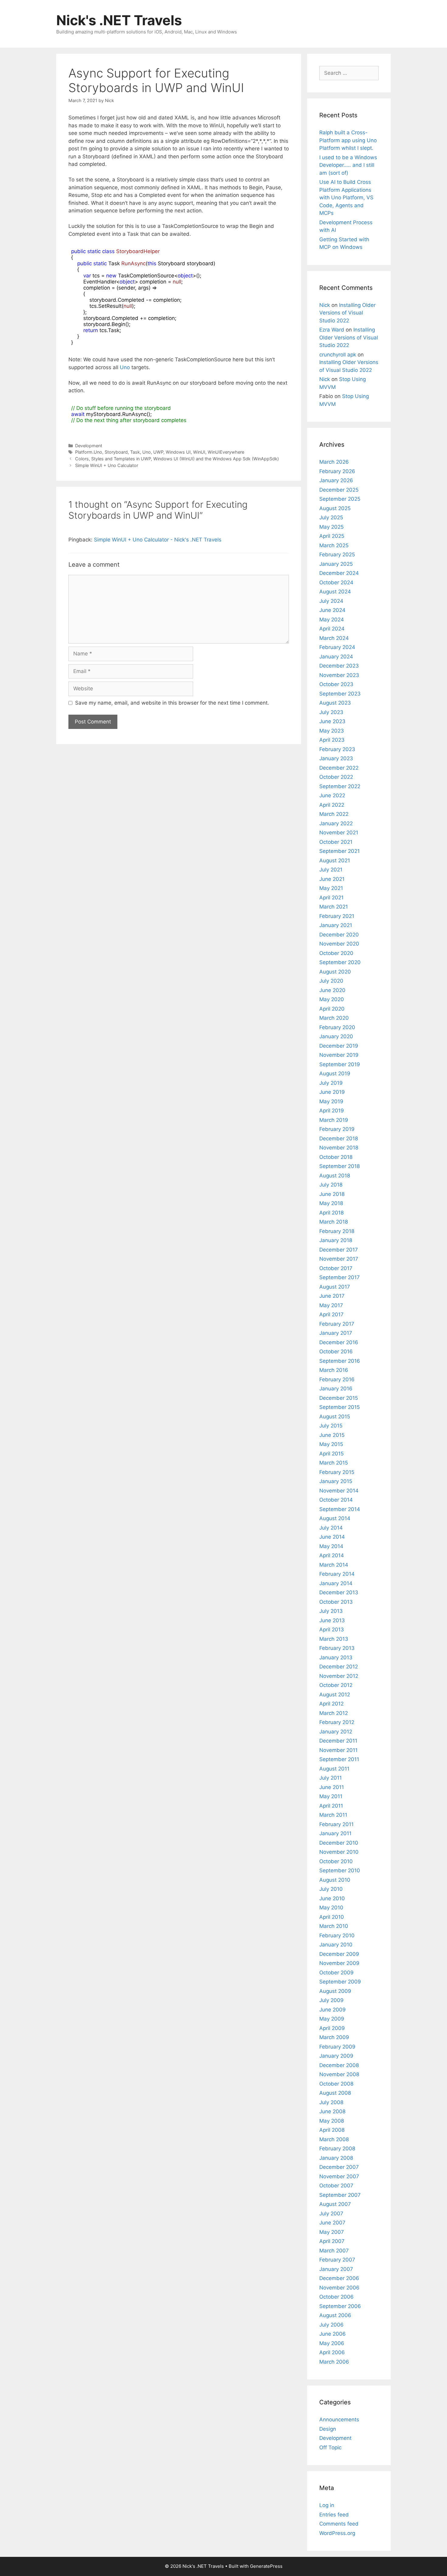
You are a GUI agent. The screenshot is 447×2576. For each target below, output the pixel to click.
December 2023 (339, 666)
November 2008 (339, 2074)
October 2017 (336, 1268)
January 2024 (336, 657)
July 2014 (331, 1528)
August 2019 (335, 1073)
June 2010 (332, 1898)
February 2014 (337, 1574)
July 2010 (331, 1889)
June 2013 (332, 1620)
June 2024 (332, 610)
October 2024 (336, 582)
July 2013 (331, 1611)
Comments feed (339, 2524)
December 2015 (339, 1398)
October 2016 (336, 1352)
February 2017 (337, 1324)
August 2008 (335, 2093)
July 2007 (331, 2214)
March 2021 (334, 907)
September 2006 (340, 2306)
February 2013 (337, 1648)
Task (135, 452)
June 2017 (332, 1296)
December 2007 (339, 2167)
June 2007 (332, 2223)
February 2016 (337, 1379)
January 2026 (336, 480)
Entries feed (334, 2515)
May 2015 (331, 1444)
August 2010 (335, 1880)
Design (328, 2429)
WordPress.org (337, 2533)
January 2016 (336, 1389)
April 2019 (332, 1111)
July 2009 (331, 2000)
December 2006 (339, 2278)
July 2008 (331, 2102)
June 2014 (332, 1537)
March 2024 (334, 638)
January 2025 (336, 564)
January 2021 (336, 925)
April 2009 (332, 2028)
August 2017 (335, 1287)
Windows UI (178, 452)
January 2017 (336, 1333)
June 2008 (332, 2111)
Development (89, 446)
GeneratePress (266, 2566)
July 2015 (331, 1426)
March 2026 (334, 462)
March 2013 (334, 1639)
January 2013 (336, 1657)
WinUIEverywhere (226, 452)
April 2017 (331, 1314)
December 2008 (339, 2065)
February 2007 (337, 2260)
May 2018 (331, 1203)
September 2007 (340, 2195)
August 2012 (335, 1695)
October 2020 (336, 953)
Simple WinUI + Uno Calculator (107, 465)
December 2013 (339, 1592)
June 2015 (332, 1435)
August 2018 (335, 1176)
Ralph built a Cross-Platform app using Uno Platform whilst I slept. (348, 140)
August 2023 (335, 703)
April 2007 (332, 2241)
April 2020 (332, 1009)
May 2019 (331, 1101)
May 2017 (331, 1305)
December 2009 (339, 1954)
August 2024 (335, 592)
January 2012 (336, 1732)
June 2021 (332, 879)
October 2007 (336, 2186)
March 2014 (334, 1565)
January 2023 (336, 758)
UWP (158, 452)
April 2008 (332, 2130)
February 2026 (337, 471)
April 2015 (331, 1454)
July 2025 (331, 517)
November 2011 (338, 1750)
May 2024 (332, 620)
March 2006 (334, 2362)
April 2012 (331, 1704)
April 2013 (332, 1630)
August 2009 (335, 1991)
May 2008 (332, 2121)
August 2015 (335, 1417)
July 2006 (331, 2325)
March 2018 (334, 1222)
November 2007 (339, 2176)
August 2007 (335, 2204)
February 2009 (337, 2047)
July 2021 (331, 870)
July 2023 (331, 712)
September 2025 (340, 499)
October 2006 (336, 2297)
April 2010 (332, 1917)
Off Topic (330, 2447)
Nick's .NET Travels (119, 20)
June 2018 (332, 1194)
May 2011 (331, 1796)
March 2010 (334, 1926)
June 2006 (333, 2334)
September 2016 (340, 1361)
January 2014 (336, 1583)
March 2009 (334, 2037)
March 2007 (334, 2251)
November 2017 (339, 1259)
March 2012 (334, 1713)
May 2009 (332, 2019)
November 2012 (339, 1676)
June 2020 (332, 990)
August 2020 (335, 972)
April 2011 (331, 1806)
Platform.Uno (89, 452)
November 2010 (339, 1852)
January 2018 (336, 1240)
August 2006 (335, 2315)
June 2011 (332, 1787)
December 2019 (339, 1046)
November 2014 (339, 1491)
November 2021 (339, 833)
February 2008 (337, 2148)
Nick (325, 305)
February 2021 (337, 916)
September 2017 (340, 1277)
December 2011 (338, 1741)
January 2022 (336, 823)
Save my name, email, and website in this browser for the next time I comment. (172, 703)
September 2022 (340, 786)
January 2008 (336, 2158)
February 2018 (337, 1231)
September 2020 (340, 962)
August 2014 (335, 1518)
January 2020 (336, 1036)
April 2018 (331, 1213)
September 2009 (340, 1982)
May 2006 (332, 2343)
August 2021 (335, 860)
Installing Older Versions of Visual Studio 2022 (347, 313)
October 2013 (336, 1602)
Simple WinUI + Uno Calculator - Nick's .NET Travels (158, 540)
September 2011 (339, 1759)
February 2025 (337, 555)
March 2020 (334, 1018)
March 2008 (334, 2139)
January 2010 (336, 1945)
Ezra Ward (332, 330)
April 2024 (332, 629)
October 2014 (336, 1500)
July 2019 (331, 1083)
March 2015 (334, 1463)
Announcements (339, 2420)
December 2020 (339, 935)
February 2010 (337, 1935)
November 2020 (339, 944)
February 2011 (336, 1824)
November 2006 (339, 2288)
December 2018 (339, 1139)
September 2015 (340, 1407)
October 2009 (336, 1973)
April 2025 (332, 536)
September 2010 (340, 1870)
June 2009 (333, 2010)
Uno (125, 367)
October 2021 (336, 842)
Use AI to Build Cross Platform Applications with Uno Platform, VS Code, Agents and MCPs (346, 197)
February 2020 (337, 1027)
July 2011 (331, 1778)
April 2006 (332, 2352)
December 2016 (339, 1342)
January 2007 (336, 2269)
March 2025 (334, 545)
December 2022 (339, 768)
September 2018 (340, 1166)
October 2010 (336, 1861)
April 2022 (332, 805)
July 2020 (331, 981)
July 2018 (331, 1185)
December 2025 (339, 490)
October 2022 (336, 777)
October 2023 (336, 684)
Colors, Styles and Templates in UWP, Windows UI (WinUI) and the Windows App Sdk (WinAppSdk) (177, 459)
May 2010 (331, 1908)
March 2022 (334, 814)
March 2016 (334, 1370)
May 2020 (332, 999)
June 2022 (332, 795)
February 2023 (337, 749)
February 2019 (337, 1129)
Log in (327, 2505)
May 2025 (331, 527)
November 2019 (339, 1055)
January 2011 (335, 1833)
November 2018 (339, 1148)
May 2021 (331, 888)
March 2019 (334, 1120)
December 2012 (339, 1667)
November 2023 (339, 675)
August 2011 (334, 1769)
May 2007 (332, 2232)
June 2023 (332, 721)
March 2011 (333, 1815)
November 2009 (339, 1963)
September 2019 (340, 1064)
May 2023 (332, 731)
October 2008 (336, 2084)
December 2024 (339, 573)
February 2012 (337, 1722)
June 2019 (332, 1092)
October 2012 (336, 1685)
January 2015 (336, 1481)
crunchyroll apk (338, 355)
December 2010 (339, 1843)
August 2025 (335, 508)
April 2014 (332, 1555)
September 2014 (340, 1509)
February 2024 (337, 647)
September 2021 (340, 851)
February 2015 (337, 1472)
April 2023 (332, 740)
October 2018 (336, 1157)
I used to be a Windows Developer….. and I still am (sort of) (348, 165)
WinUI (199, 452)
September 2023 (340, 694)
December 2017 (339, 1250)
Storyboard (116, 452)
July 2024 (331, 601)
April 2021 (331, 898)
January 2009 (336, 2056)
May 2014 (331, 1546)
